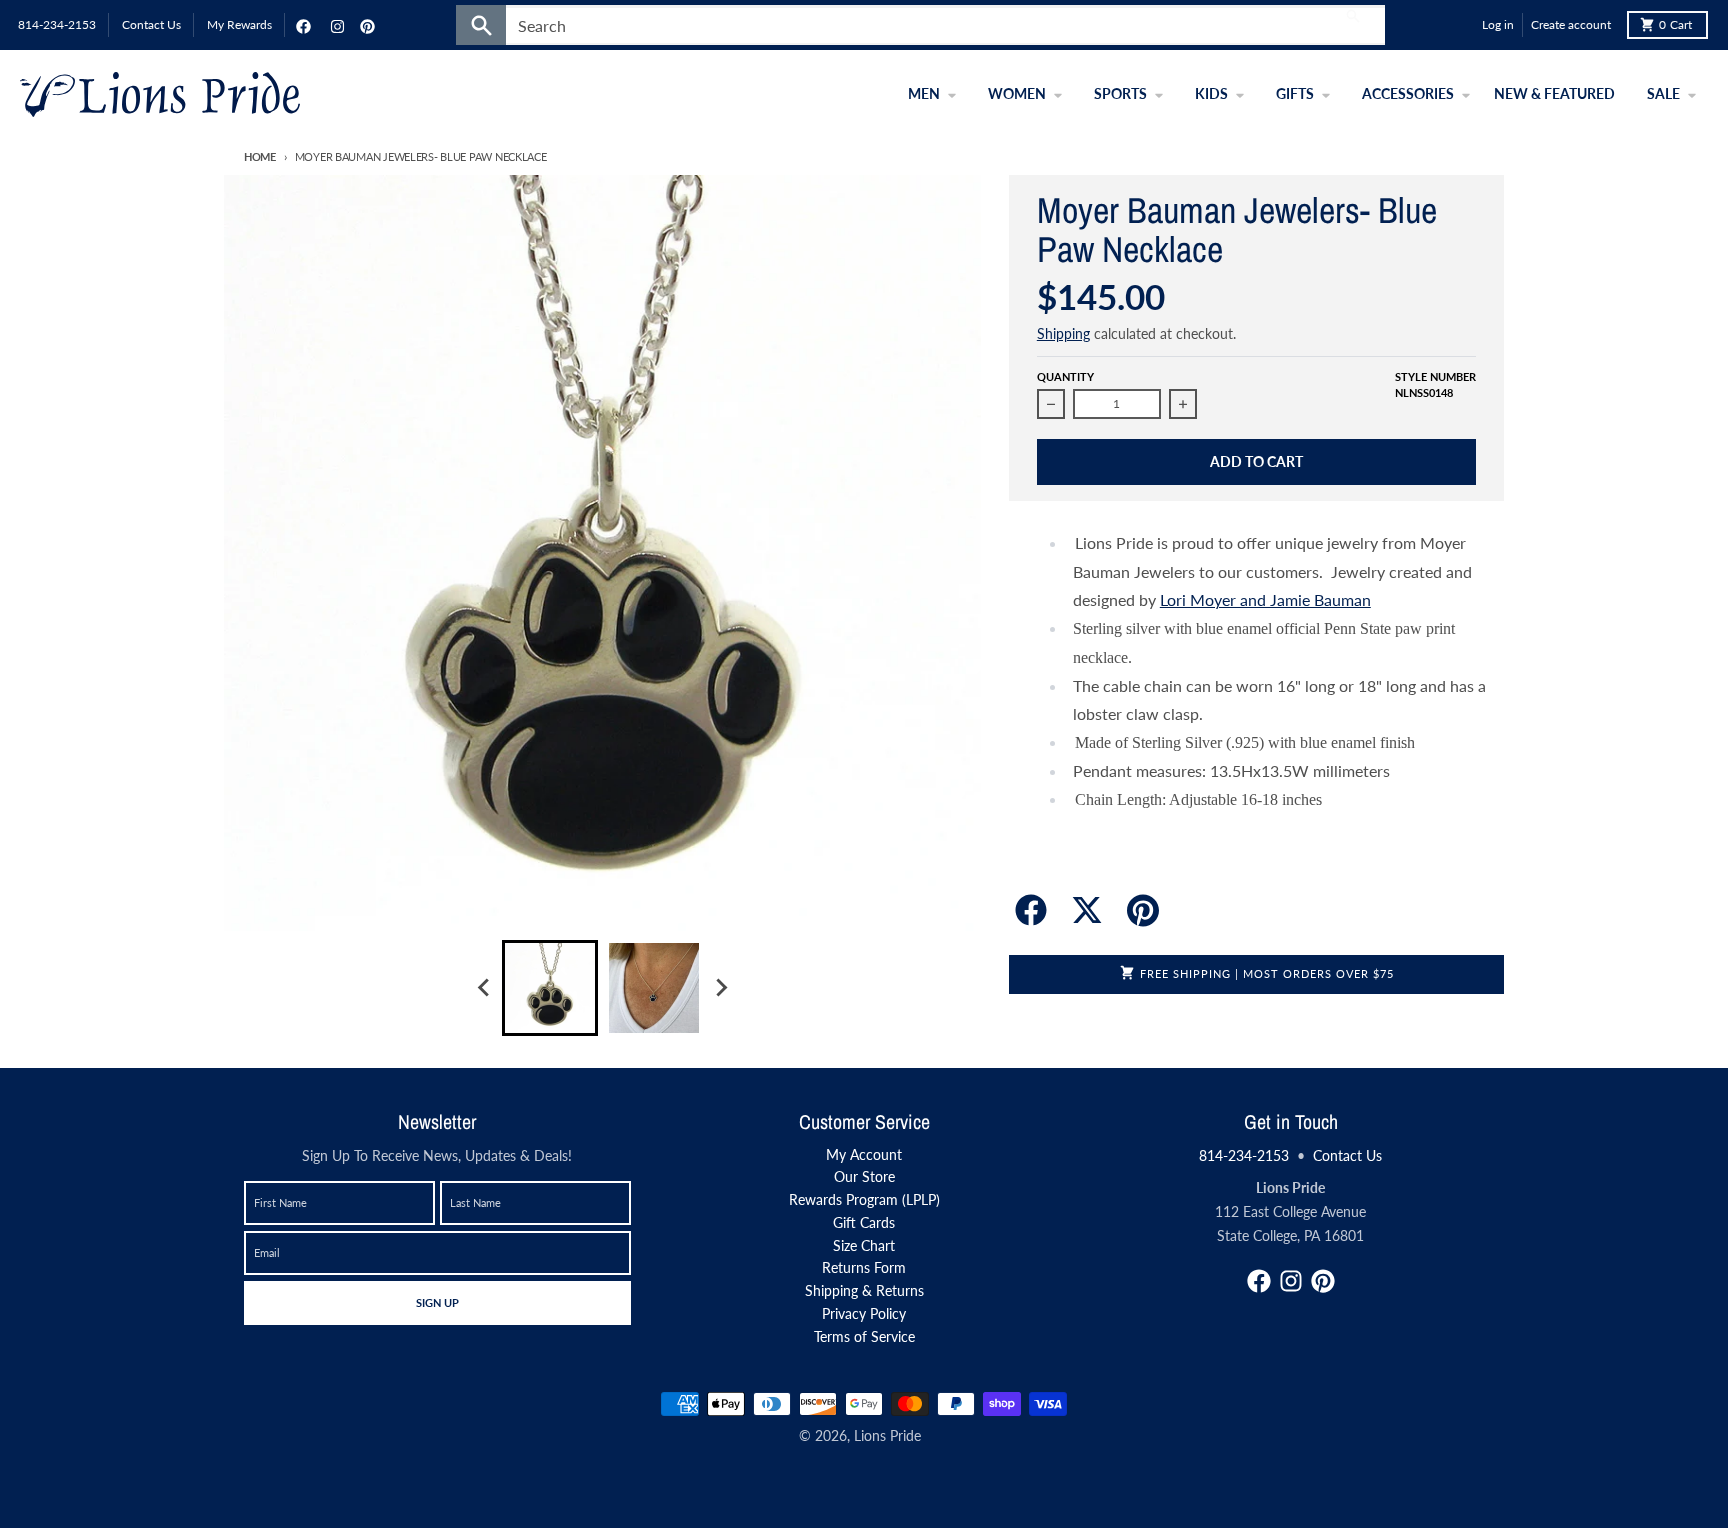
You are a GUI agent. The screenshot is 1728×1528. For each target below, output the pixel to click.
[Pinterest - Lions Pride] (365, 25)
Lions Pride (887, 1435)
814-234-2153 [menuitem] (57, 24)
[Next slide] (720, 988)
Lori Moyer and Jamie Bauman (1265, 599)
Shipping (1063, 333)
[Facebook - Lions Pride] (301, 25)
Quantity (1065, 376)
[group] (550, 988)
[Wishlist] (1462, 25)
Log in (1498, 24)
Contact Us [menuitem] (151, 24)
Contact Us (1347, 1155)
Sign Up (437, 1302)
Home (260, 156)
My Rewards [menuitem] (239, 24)
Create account (1571, 24)
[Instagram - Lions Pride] (335, 25)
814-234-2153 (1244, 1155)
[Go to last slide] (484, 988)
